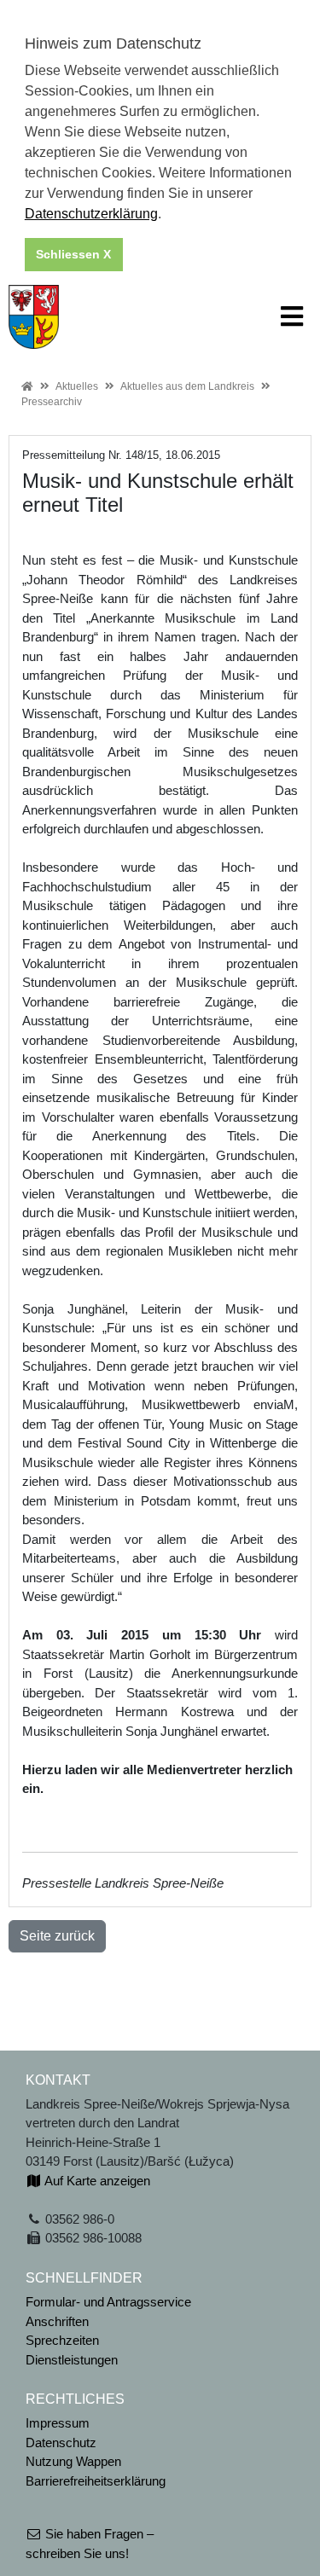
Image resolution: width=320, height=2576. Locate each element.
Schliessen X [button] (73, 254)
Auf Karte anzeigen (96, 2181)
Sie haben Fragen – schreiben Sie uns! (90, 2544)
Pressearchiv (52, 402)
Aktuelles (77, 386)
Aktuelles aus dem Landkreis (187, 386)
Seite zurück (57, 1936)
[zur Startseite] (34, 315)
